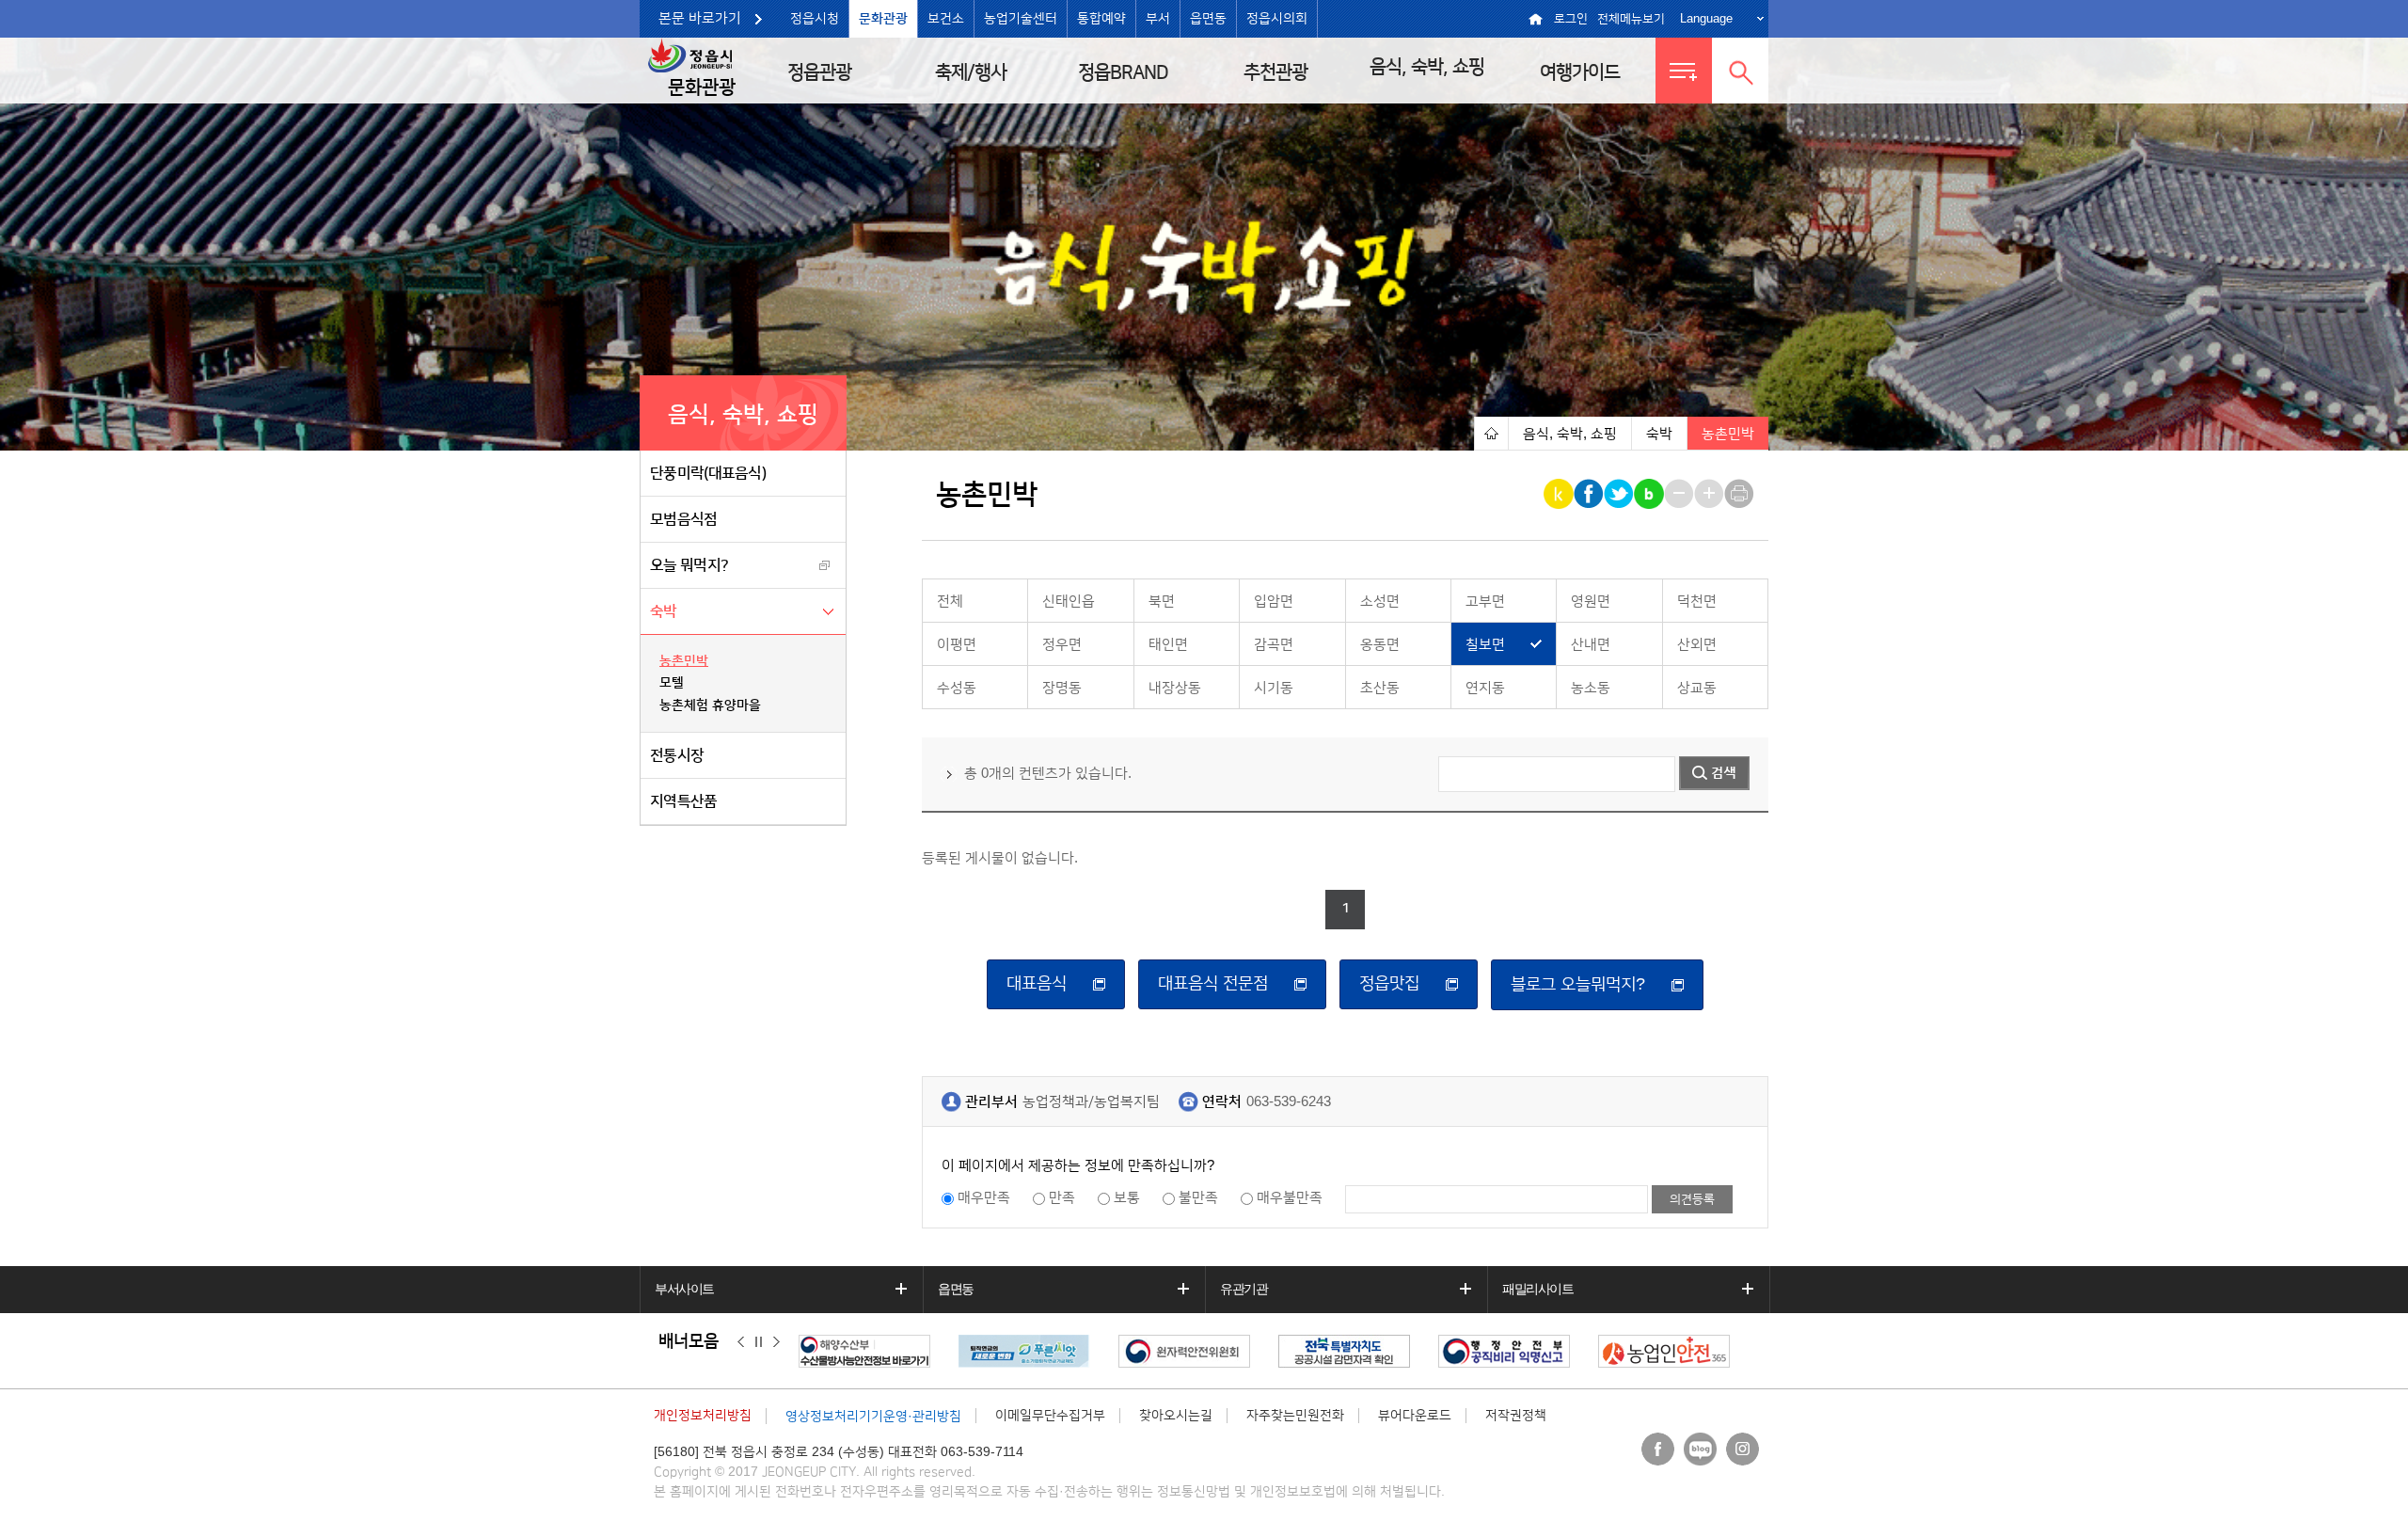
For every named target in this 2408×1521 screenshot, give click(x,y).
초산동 (1380, 688)
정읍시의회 (1277, 19)
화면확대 (1711, 494)
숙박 (664, 611)
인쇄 (1741, 494)
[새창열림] (869, 1351)
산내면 (1591, 645)
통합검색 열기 (1740, 71)
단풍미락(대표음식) (708, 473)
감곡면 (1274, 645)
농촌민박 (684, 661)
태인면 (1168, 645)
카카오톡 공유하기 (1560, 494)
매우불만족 (1290, 1198)
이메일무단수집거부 (1050, 1416)
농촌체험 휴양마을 (710, 705)
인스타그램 (1743, 1449)
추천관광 (1275, 72)
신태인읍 (1069, 602)
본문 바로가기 (700, 18)
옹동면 (1380, 645)
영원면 (1591, 602)
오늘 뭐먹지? (689, 565)
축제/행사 (971, 72)
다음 (776, 1342)
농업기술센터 (1021, 19)
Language (1706, 18)
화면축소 (1680, 494)
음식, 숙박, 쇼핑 (1427, 67)
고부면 (1485, 602)
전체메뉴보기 (1631, 19)
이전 (741, 1342)
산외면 (1697, 645)
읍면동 (1208, 19)
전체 (950, 602)
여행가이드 (1580, 72)
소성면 (1380, 602)
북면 (1162, 602)
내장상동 (1175, 688)
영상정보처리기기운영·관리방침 (873, 1417)
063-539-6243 (1289, 1102)
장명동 (1062, 688)
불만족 (1198, 1198)
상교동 (1697, 688)
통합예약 (1101, 19)
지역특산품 (684, 801)
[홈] (1491, 433)
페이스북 (1658, 1449)
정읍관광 (819, 72)
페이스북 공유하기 (1590, 494)
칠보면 (1485, 645)
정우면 (1062, 645)
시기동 (1274, 688)
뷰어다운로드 (1415, 1416)
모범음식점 (684, 519)
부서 (1158, 19)
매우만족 (984, 1198)
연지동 (1485, 688)
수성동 (957, 688)
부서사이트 (684, 1289)
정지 (759, 1342)
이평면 (957, 645)
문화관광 (883, 19)
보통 (1127, 1198)
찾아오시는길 (1176, 1416)
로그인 (1571, 19)
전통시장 (677, 755)
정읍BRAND (1123, 72)
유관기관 (1244, 1289)
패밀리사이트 (1538, 1289)
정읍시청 (815, 19)
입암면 (1274, 602)
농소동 (1591, 688)
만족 (1062, 1198)
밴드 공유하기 (1650, 494)
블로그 (1700, 1449)
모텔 (672, 683)
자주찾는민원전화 (1295, 1416)
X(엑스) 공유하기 (1620, 494)
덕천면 (1697, 602)
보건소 (946, 19)
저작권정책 (1516, 1416)
